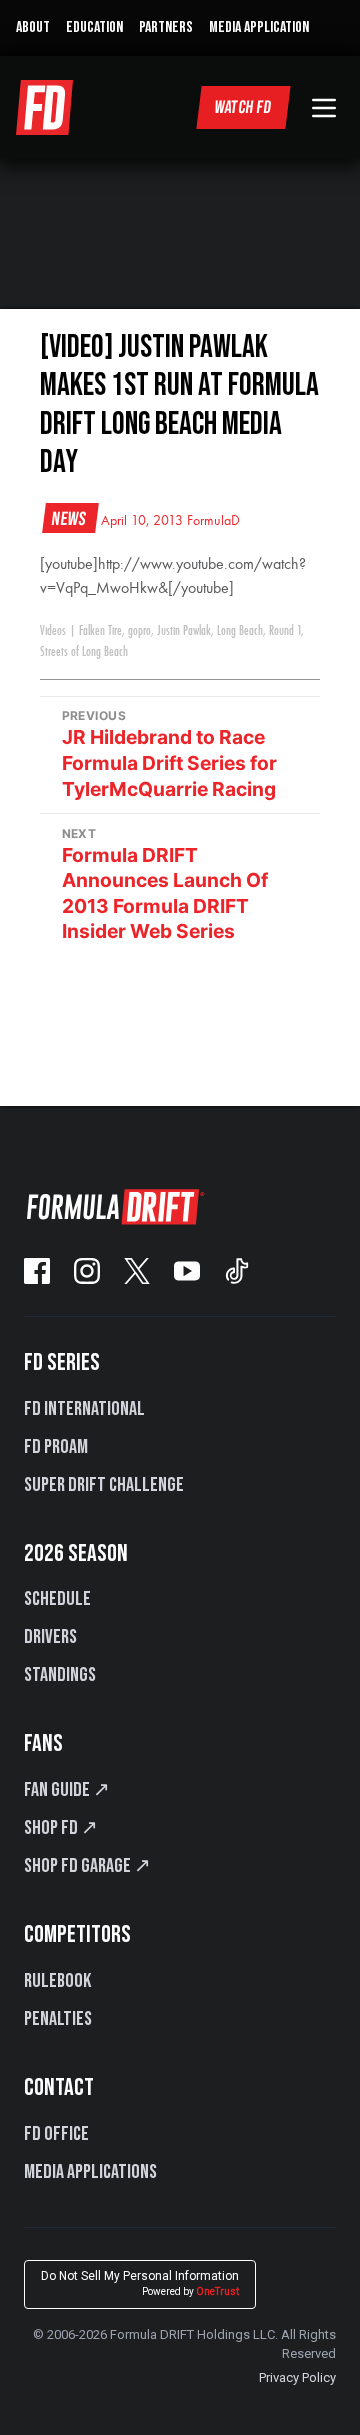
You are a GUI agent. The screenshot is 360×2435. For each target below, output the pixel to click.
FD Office (56, 2134)
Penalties (58, 2019)
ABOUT (33, 27)
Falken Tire (100, 631)
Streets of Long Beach (84, 652)
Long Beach (240, 631)
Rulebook (57, 1981)
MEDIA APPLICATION (259, 27)
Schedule (57, 1599)
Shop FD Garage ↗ (87, 1866)
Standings (60, 1675)
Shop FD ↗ (61, 1828)
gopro (139, 631)
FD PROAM (56, 1447)
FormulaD (213, 521)
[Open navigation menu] (324, 108)
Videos (53, 631)
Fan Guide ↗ (67, 1790)
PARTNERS (166, 27)
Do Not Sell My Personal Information (140, 2283)
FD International (84, 1409)
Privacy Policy (297, 2377)
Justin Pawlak (184, 631)
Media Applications (90, 2172)
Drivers (50, 1637)
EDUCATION (94, 27)
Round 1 (285, 631)
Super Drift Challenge (104, 1485)
